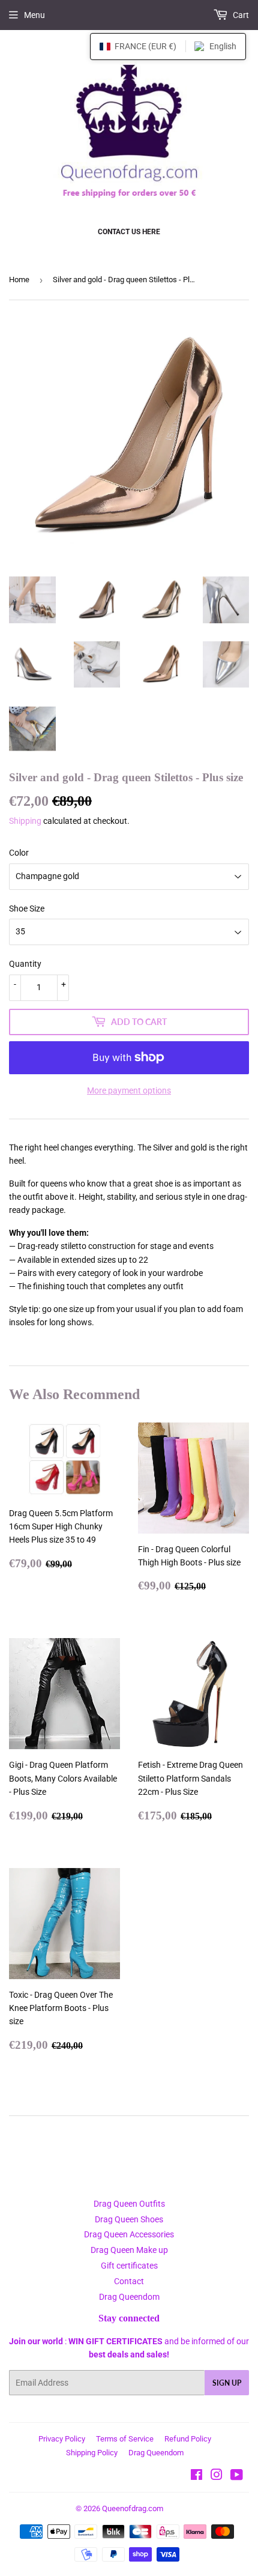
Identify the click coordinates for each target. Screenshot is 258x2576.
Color (19, 853)
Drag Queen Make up (129, 2250)
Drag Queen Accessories (129, 2234)
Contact (129, 2281)
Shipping (25, 821)
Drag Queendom (129, 2297)
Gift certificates (129, 2266)
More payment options (129, 1090)
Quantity (25, 964)
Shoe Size (27, 909)
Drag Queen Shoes (129, 2219)
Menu (34, 15)
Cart (240, 15)
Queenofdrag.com (133, 2508)
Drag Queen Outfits (129, 2204)
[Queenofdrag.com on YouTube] (237, 2476)
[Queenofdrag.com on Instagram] (217, 2476)
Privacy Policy (62, 2439)
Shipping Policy (92, 2453)
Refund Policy (188, 2439)
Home (19, 280)
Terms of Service (125, 2439)
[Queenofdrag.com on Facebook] (196, 2476)
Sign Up (227, 2383)
